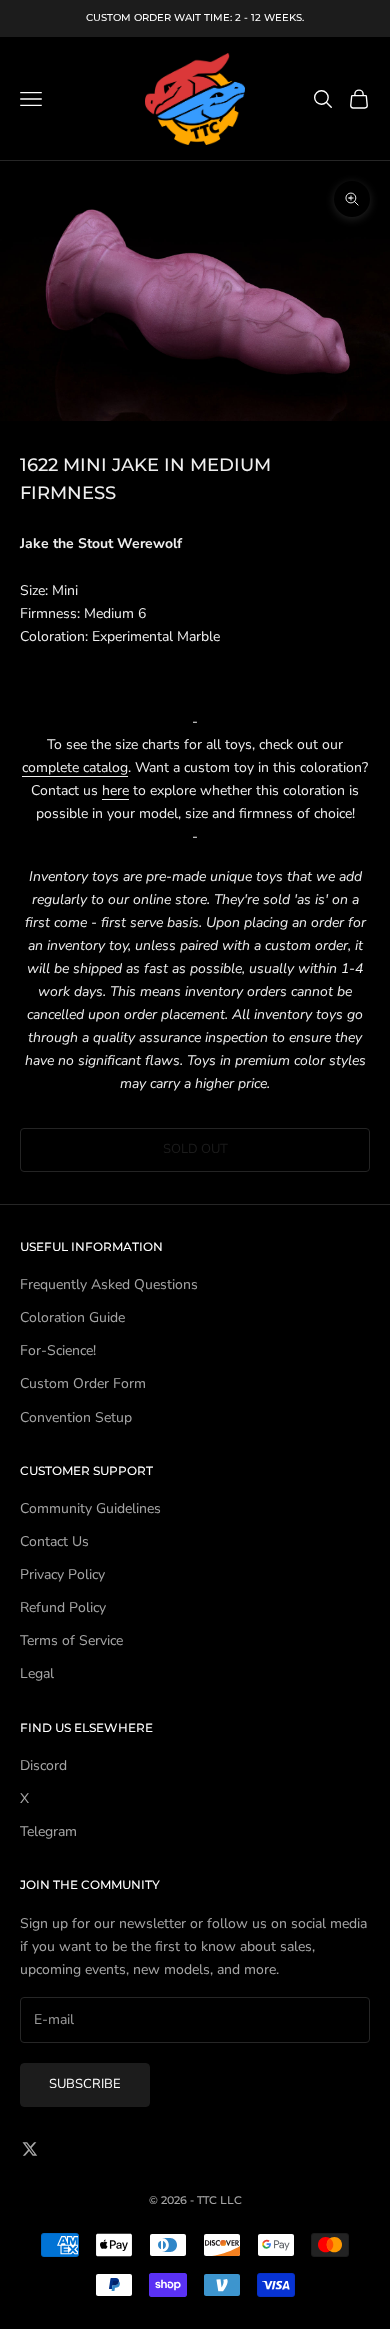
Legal (37, 1673)
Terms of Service (71, 1640)
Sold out (195, 1149)
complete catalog (75, 767)
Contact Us (54, 1541)
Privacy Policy (62, 1574)
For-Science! (58, 1350)
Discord (43, 1765)
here (115, 790)
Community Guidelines (90, 1508)
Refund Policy (63, 1607)
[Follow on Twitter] (30, 2149)
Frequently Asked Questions (109, 1284)
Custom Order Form (83, 1383)
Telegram (48, 1831)
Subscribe (85, 2084)
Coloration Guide (72, 1317)
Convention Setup (76, 1417)
